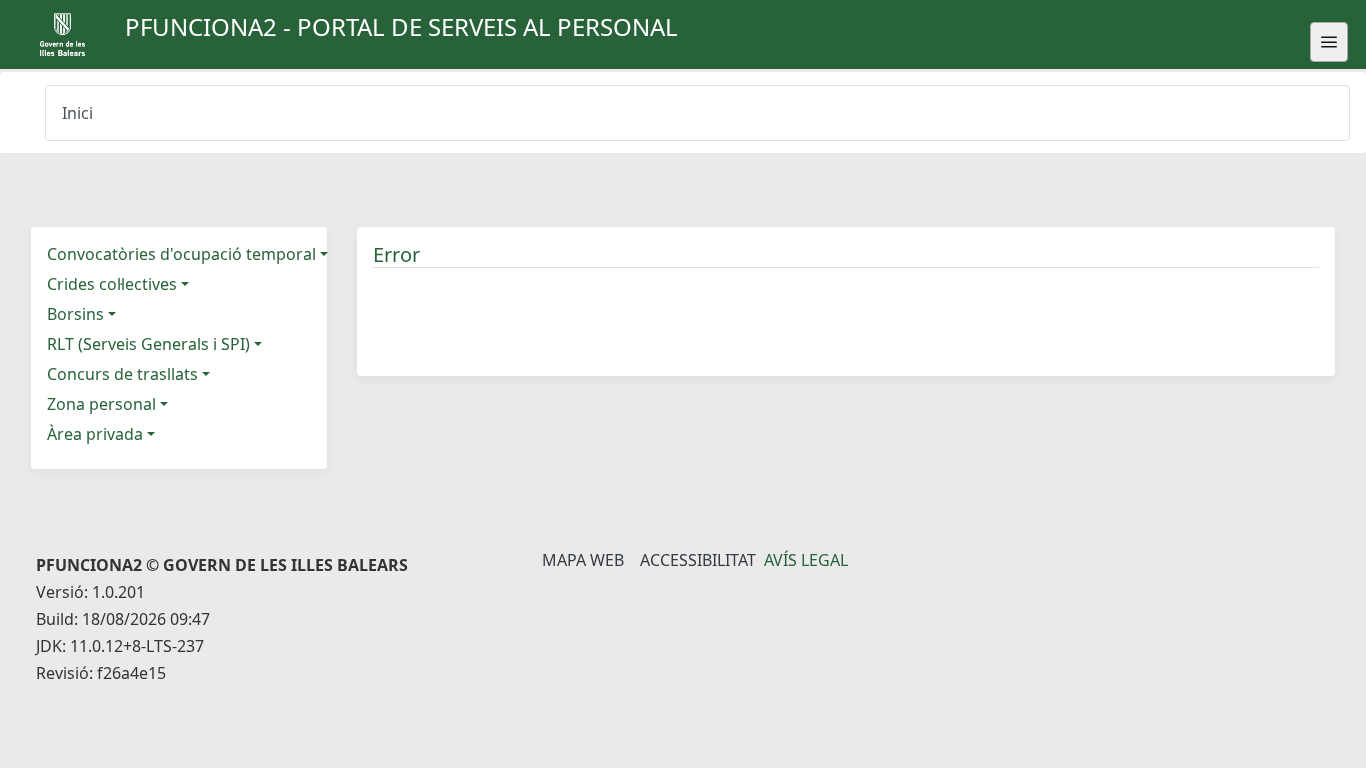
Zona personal (101, 404)
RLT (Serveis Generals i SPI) (148, 344)
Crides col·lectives (112, 284)
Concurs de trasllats (122, 374)
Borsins (75, 314)
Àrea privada (95, 434)
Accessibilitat (698, 560)
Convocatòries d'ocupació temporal (181, 254)
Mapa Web (583, 560)
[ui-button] (1329, 42)
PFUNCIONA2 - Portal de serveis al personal (401, 26)
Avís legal (806, 560)
